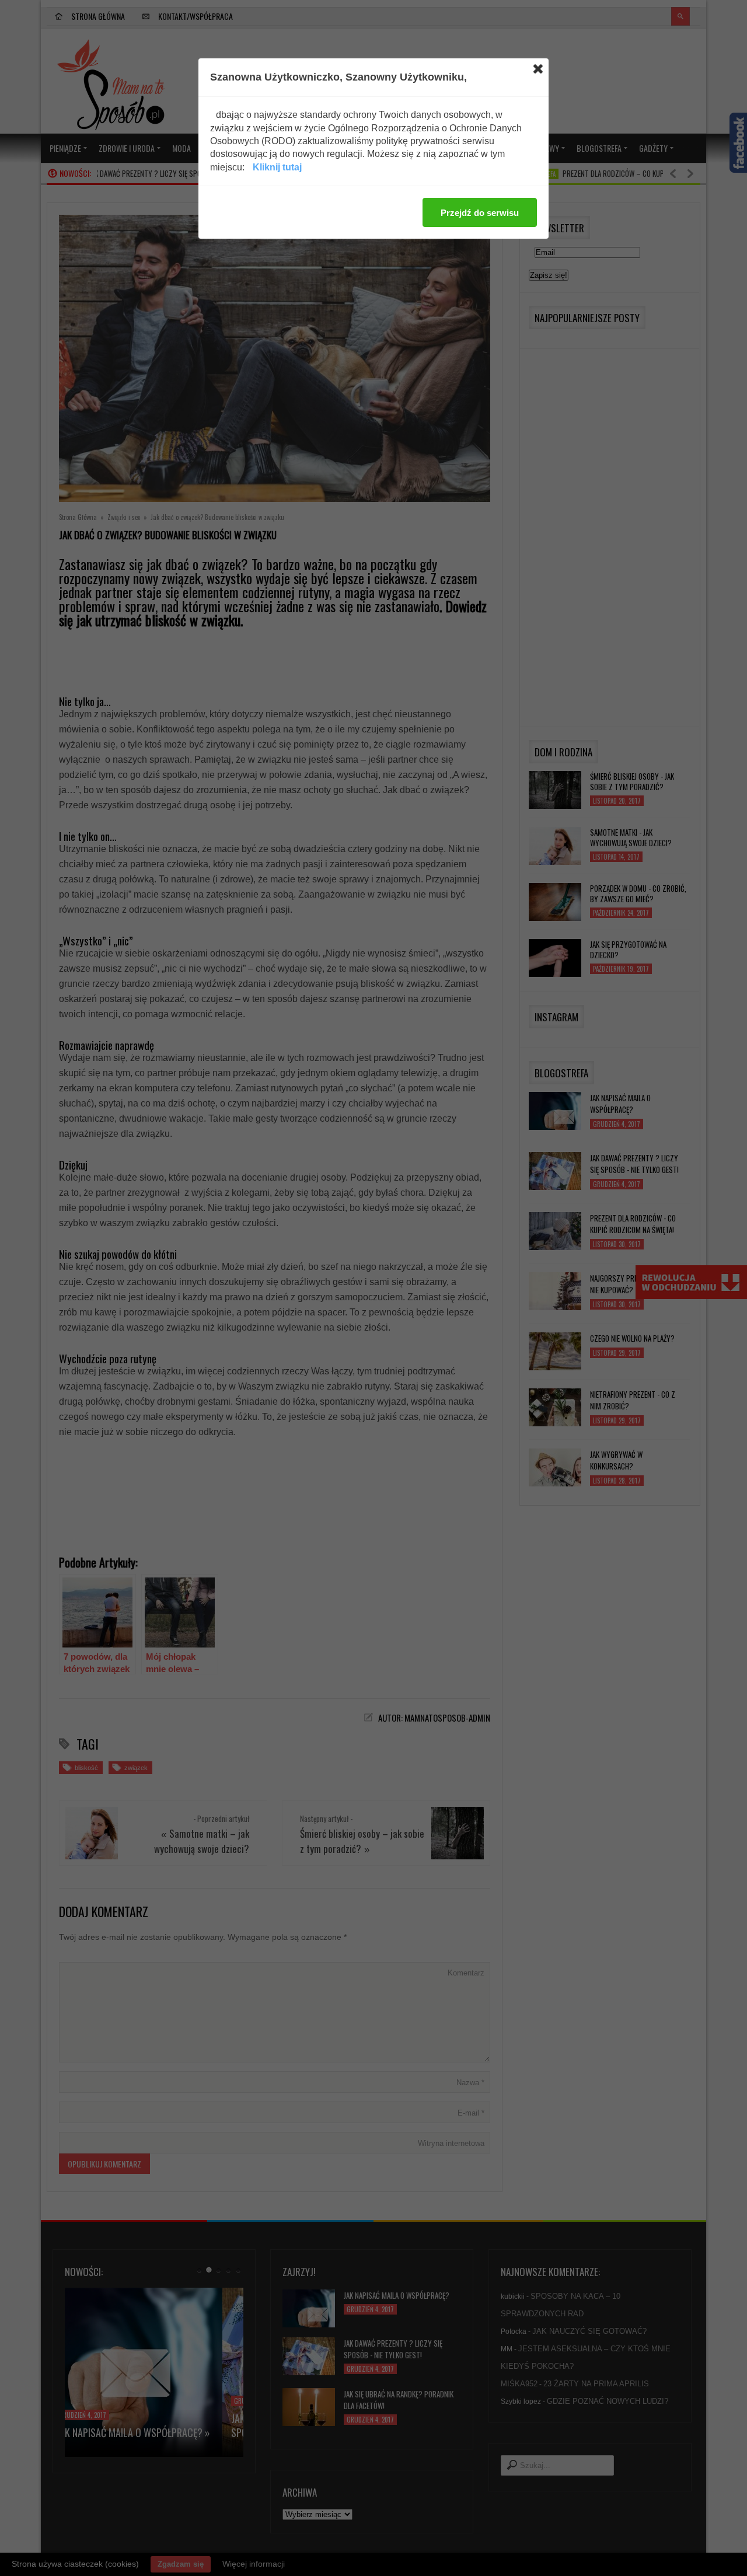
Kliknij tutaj (277, 167)
